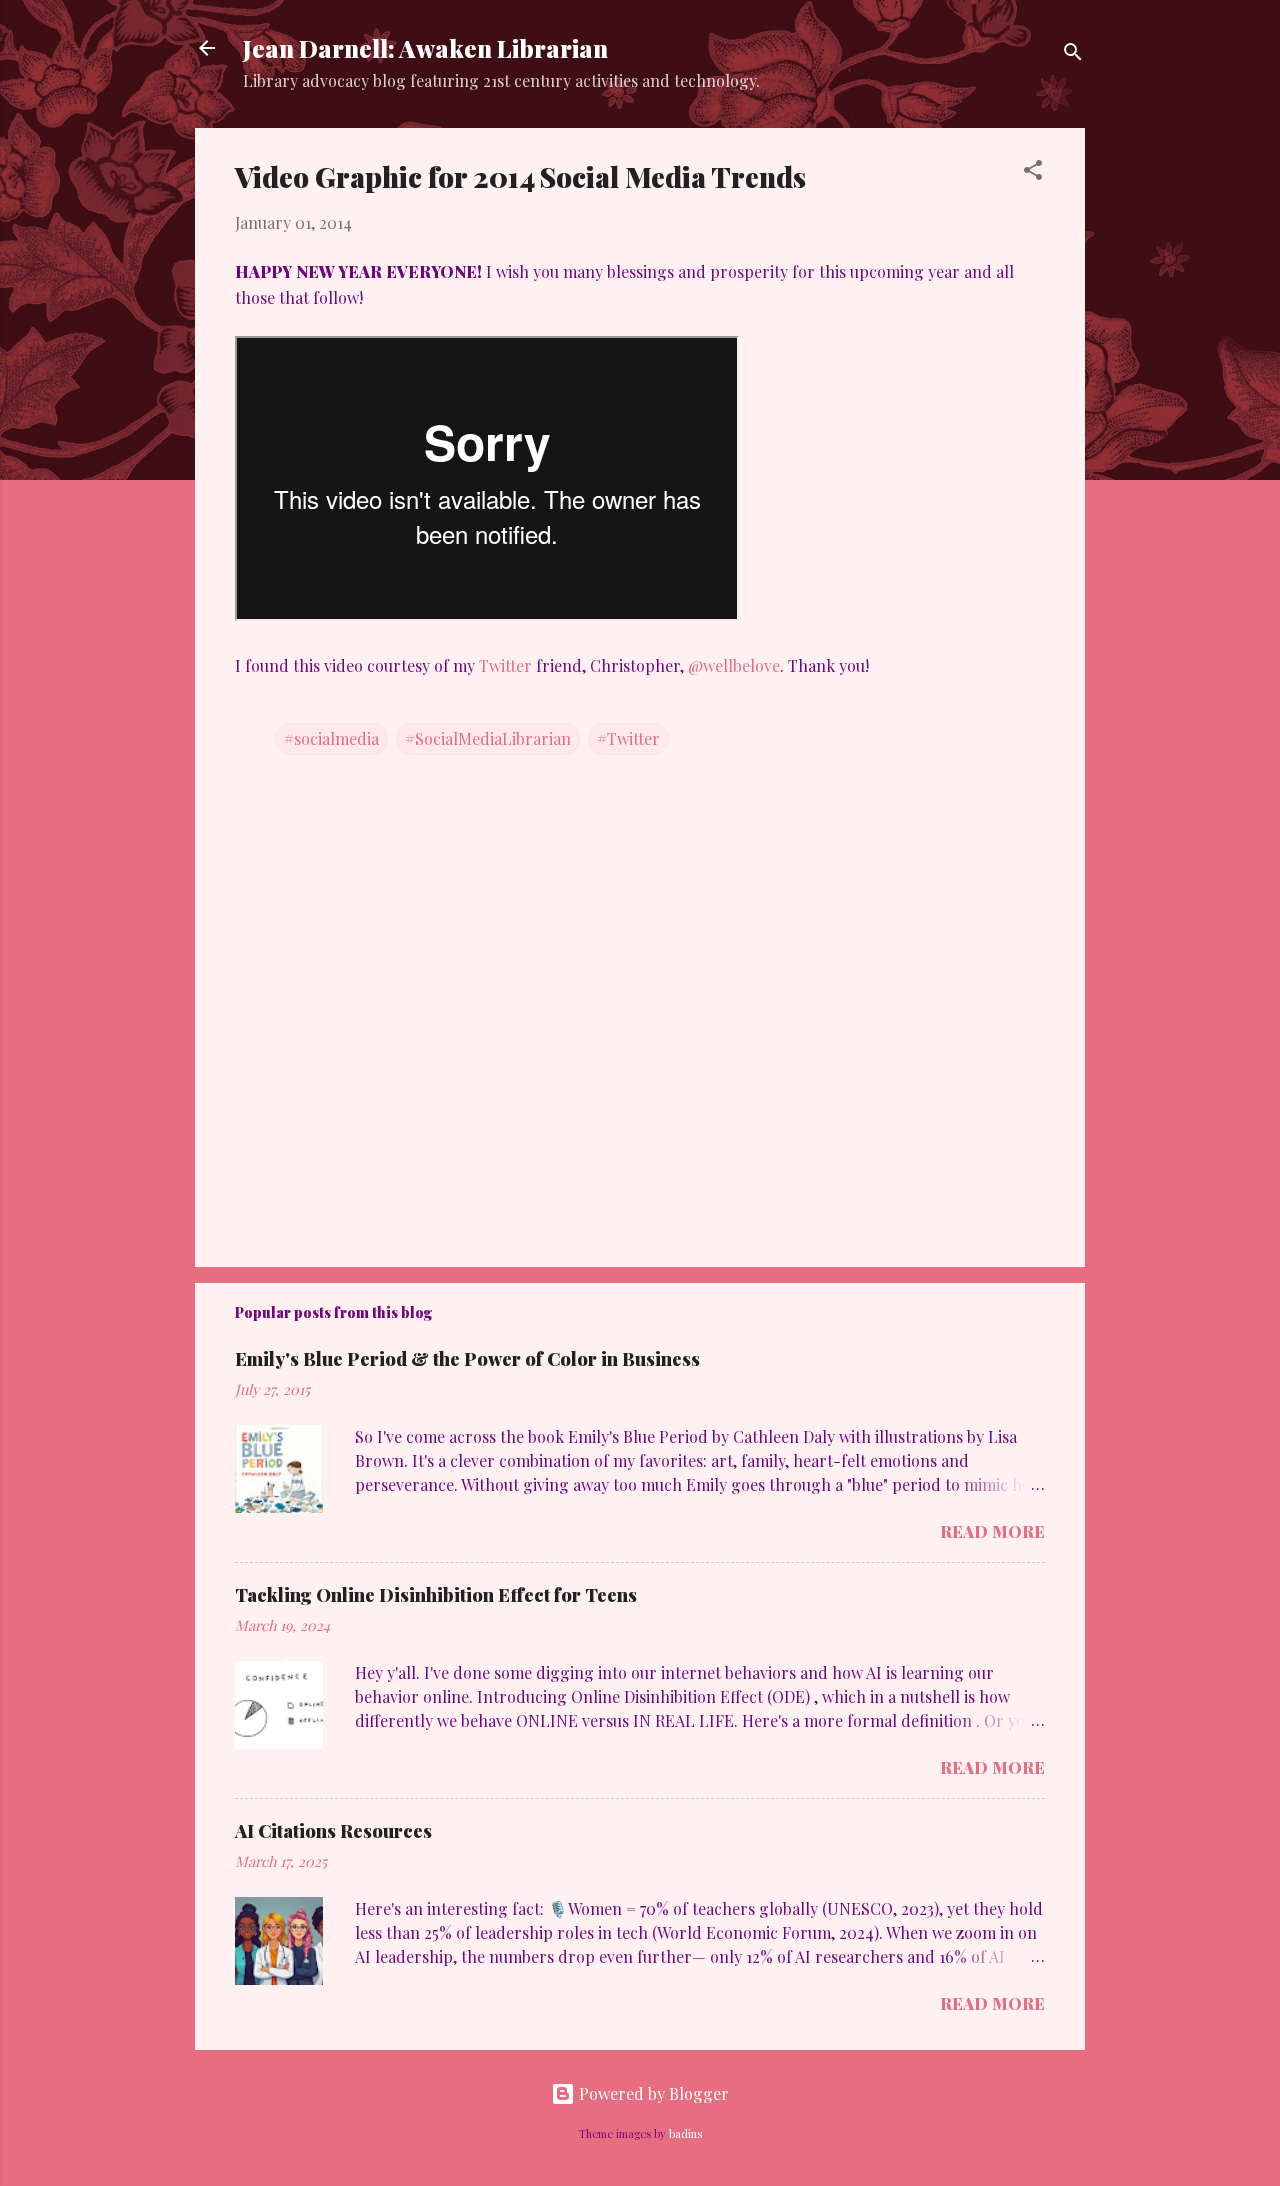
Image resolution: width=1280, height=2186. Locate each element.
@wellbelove (732, 665)
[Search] (1073, 54)
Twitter (507, 665)
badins (685, 2133)
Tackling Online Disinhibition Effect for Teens (436, 1595)
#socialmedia (331, 738)
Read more (992, 1531)
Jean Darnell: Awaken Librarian (425, 48)
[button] (1033, 173)
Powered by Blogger (652, 2093)
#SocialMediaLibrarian (488, 738)
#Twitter (628, 738)
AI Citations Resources (333, 1831)
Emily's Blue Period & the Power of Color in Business (467, 1359)
